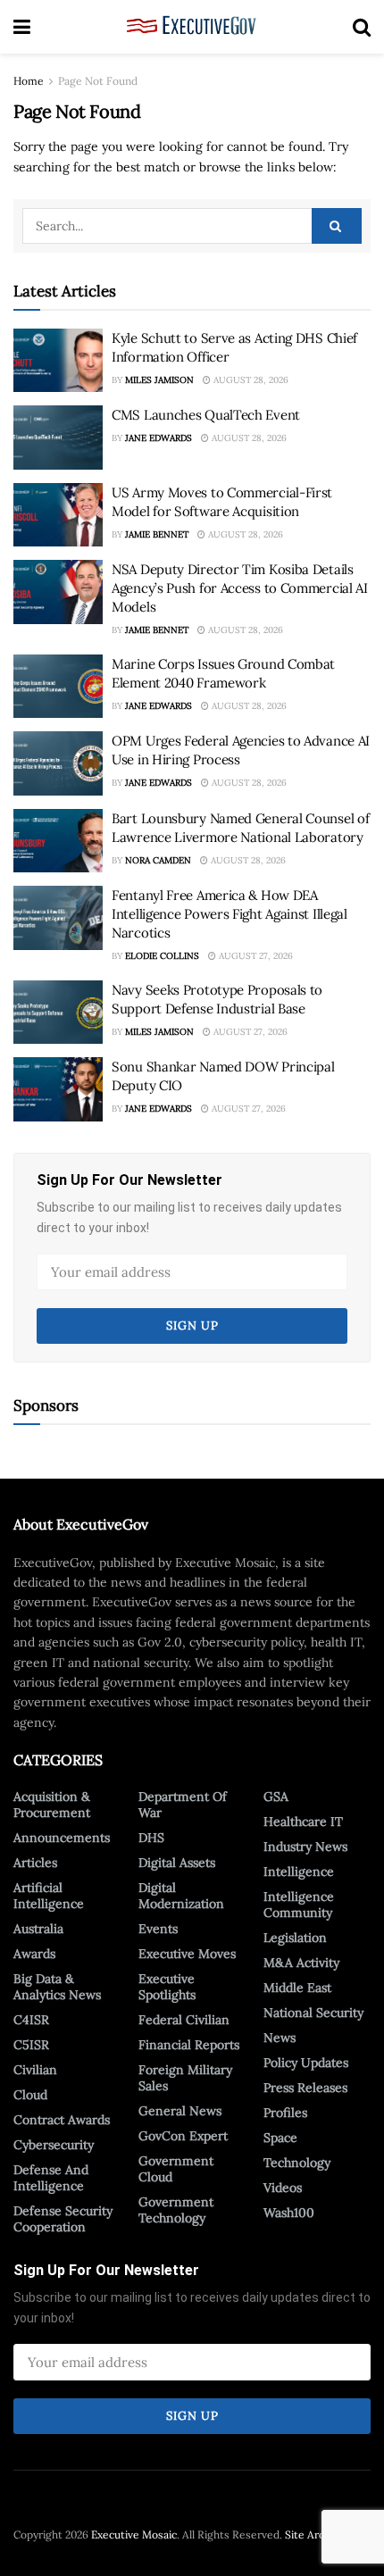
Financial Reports (189, 2045)
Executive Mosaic (134, 2534)
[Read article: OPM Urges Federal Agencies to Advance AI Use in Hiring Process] (58, 763)
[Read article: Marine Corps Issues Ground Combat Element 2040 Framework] (58, 687)
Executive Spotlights (167, 1987)
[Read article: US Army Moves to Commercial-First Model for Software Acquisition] (58, 515)
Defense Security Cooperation (63, 2219)
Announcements (62, 1838)
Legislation (295, 1938)
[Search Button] (362, 27)
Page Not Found (98, 81)
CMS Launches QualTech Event (206, 415)
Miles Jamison (159, 380)
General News (180, 2111)
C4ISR (31, 2020)
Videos (283, 2188)
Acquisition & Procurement (52, 1805)
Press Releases (305, 2088)
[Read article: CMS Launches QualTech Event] (58, 438)
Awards (34, 1954)
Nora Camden (158, 860)
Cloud (30, 2095)
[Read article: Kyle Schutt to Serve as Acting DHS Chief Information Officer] (58, 361)
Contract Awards (62, 2120)
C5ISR (31, 2045)
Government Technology (176, 2210)
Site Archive (315, 2534)
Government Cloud (176, 2169)
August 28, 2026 (250, 380)
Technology (297, 2163)
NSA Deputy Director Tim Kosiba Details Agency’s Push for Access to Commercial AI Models (240, 588)
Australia (38, 1929)
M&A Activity (301, 1963)
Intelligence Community (299, 1905)
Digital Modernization (181, 1896)
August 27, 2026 (255, 956)
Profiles (285, 2113)
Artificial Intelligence (49, 1896)
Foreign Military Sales (185, 2078)
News (280, 2038)
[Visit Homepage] (192, 27)
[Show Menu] (22, 27)
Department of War (183, 1805)
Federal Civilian (184, 2020)
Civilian (35, 2070)
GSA (276, 1797)
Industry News (305, 1847)
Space (280, 2138)
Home (29, 81)
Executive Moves (187, 1954)
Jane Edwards (159, 438)
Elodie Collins (162, 956)
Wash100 (289, 2213)
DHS (151, 1838)
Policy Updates (306, 2063)
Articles (35, 1863)
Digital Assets (177, 1863)
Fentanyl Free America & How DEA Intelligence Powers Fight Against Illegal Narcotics (230, 914)
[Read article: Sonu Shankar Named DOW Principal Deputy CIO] (58, 1089)
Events (158, 1929)
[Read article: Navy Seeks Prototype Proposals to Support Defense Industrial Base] (58, 1013)
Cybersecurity (54, 2145)
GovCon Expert (183, 2136)
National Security (313, 2013)
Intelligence (299, 1872)
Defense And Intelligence (51, 2178)
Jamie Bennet (157, 534)
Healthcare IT (303, 1822)
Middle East (297, 1988)
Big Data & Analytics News (57, 1987)
